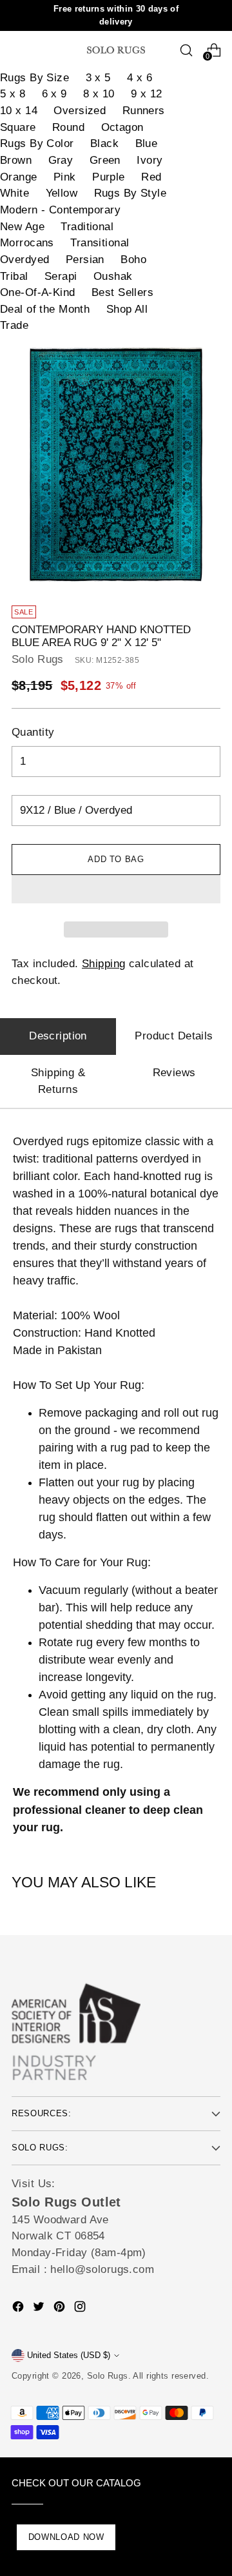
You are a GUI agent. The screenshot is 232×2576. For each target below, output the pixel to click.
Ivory (150, 160)
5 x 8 (13, 94)
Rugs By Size (34, 78)
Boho (133, 260)
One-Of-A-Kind (38, 292)
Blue (147, 143)
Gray (61, 160)
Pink (65, 177)
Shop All (127, 309)
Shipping (103, 964)
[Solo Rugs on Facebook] (19, 2309)
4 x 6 (140, 78)
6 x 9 (54, 94)
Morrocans (27, 243)
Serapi (61, 276)
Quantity (33, 732)
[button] (116, 889)
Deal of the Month (45, 309)
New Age (22, 227)
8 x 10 (99, 94)
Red (151, 177)
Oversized (80, 111)
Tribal (14, 276)
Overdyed (24, 260)
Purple (109, 177)
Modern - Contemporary (60, 210)
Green (105, 160)
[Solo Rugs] (116, 50)
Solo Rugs (38, 659)
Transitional (100, 243)
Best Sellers (122, 292)
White (15, 193)
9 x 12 (147, 94)
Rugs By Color (37, 143)
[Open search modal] (186, 50)
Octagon (122, 127)
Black (104, 143)
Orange (19, 177)
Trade (14, 325)
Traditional (87, 227)
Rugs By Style (130, 193)
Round (68, 127)
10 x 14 (19, 111)
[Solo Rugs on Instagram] (81, 2309)
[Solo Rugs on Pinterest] (61, 2309)
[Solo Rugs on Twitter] (40, 2309)
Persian (85, 260)
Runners (144, 111)
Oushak (113, 276)
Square (18, 127)
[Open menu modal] (18, 50)
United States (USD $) (69, 2355)
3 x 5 (98, 78)
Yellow (62, 193)
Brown (16, 160)
